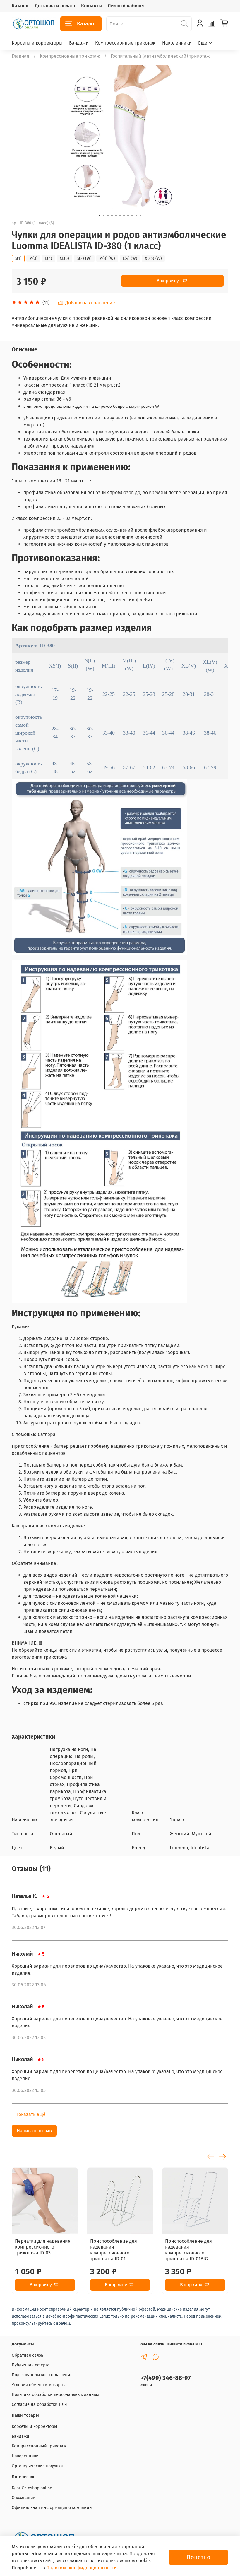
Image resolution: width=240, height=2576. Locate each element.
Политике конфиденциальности (82, 2568)
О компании (24, 2498)
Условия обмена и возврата (39, 2385)
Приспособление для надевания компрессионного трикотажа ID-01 (114, 2250)
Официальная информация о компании (52, 2508)
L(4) (49, 258)
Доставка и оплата (55, 6)
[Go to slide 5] (116, 216)
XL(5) (64, 258)
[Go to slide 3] (108, 216)
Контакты (91, 6)
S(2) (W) (84, 258)
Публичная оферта (31, 2365)
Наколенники (177, 43)
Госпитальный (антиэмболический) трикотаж (160, 56)
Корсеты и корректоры (37, 43)
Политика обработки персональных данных (55, 2395)
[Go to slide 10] (136, 216)
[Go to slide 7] (124, 216)
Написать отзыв (34, 2131)
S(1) (18, 258)
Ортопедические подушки (37, 2466)
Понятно (198, 2557)
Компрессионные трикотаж (125, 43)
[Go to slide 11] (140, 216)
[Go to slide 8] (128, 216)
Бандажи (79, 43)
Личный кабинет (126, 6)
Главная (20, 56)
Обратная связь (27, 2355)
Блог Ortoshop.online (32, 2488)
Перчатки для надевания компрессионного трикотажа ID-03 (43, 2247)
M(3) (33, 258)
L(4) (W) (130, 258)
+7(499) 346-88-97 (166, 2378)
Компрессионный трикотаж (39, 2446)
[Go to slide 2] (104, 216)
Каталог (20, 6)
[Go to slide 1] (100, 216)
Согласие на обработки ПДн (39, 2405)
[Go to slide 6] (120, 216)
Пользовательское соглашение (42, 2375)
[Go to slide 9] (132, 216)
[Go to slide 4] (112, 216)
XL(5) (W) (153, 258)
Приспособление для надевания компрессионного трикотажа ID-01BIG (188, 2250)
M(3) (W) (107, 258)
